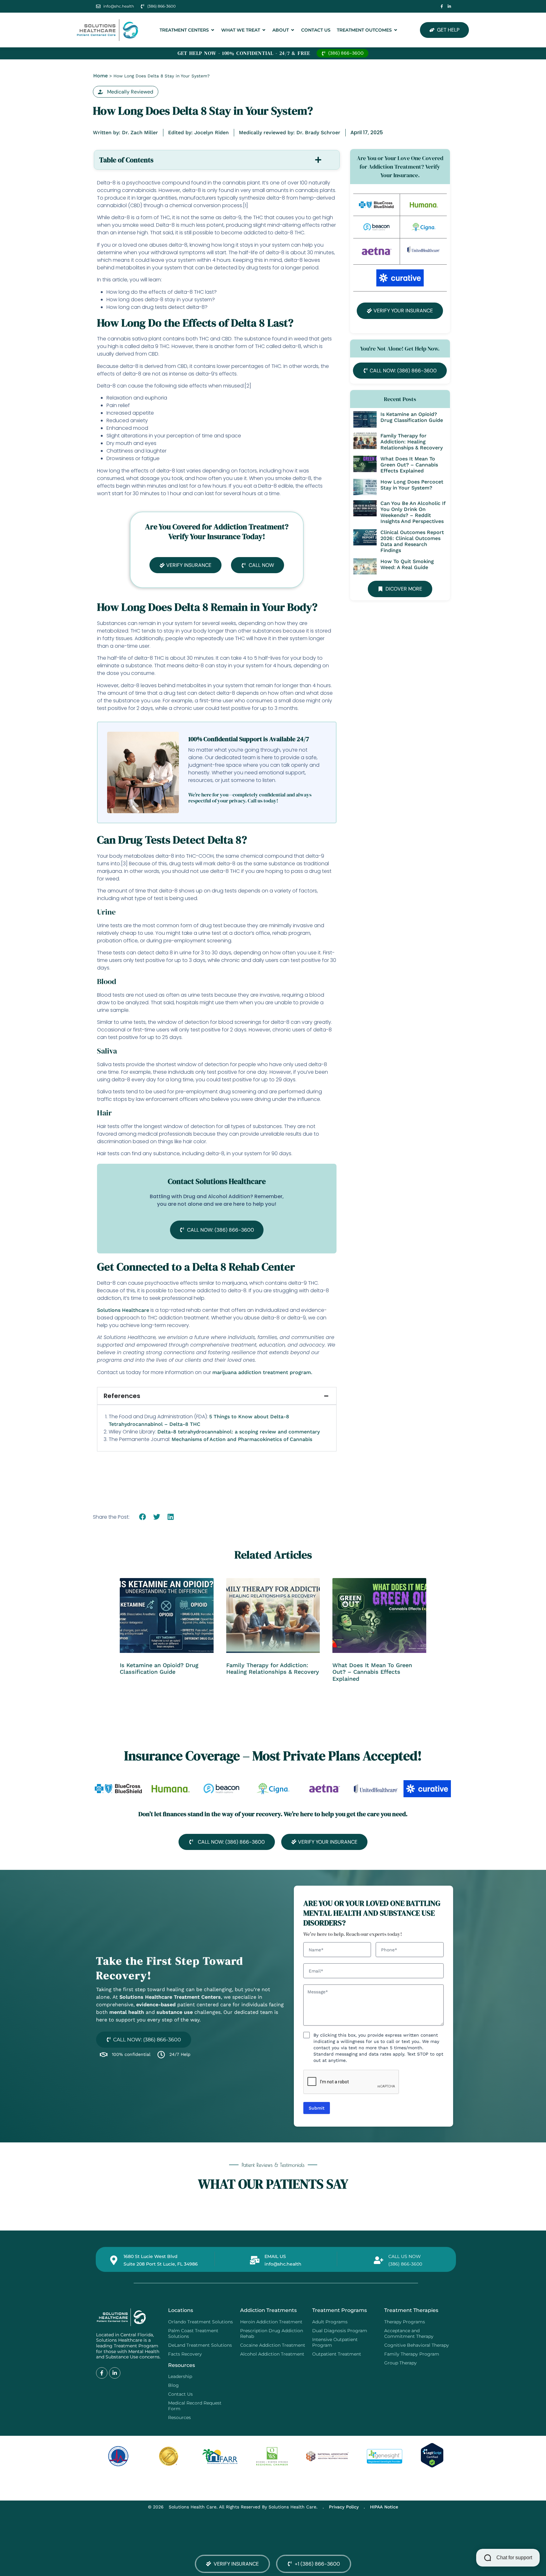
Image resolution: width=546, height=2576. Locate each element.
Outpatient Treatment (337, 2354)
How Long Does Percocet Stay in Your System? (412, 485)
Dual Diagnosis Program (340, 2331)
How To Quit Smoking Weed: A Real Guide (407, 564)
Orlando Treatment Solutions (200, 2322)
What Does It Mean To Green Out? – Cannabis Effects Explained (409, 465)
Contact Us (180, 2394)
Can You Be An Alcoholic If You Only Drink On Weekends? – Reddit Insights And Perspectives (413, 512)
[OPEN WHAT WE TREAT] (264, 30)
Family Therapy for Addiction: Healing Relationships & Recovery (412, 442)
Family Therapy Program (412, 2354)
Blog (173, 2385)
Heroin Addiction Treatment (271, 2322)
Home (100, 76)
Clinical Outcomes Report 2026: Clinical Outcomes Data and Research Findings (412, 541)
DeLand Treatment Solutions (200, 2345)
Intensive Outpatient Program (335, 2342)
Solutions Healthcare (123, 1310)
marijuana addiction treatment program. (262, 1372)
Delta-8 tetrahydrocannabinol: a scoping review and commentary (239, 1432)
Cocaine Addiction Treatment (273, 2345)
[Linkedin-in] (449, 6)
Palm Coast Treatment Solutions (193, 2333)
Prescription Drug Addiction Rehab (272, 2333)
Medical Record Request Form (195, 2406)
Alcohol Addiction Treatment (272, 2354)
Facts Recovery (185, 2354)
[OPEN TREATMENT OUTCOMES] (396, 30)
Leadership (180, 2376)
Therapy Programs (405, 2322)
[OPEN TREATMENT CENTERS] (213, 30)
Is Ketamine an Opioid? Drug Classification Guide (412, 417)
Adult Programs (330, 2322)
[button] (126, 92)
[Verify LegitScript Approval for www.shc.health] (432, 2466)
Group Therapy (400, 2363)
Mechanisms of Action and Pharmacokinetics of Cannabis (242, 1439)
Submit (317, 2108)
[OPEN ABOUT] (293, 30)
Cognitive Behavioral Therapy (417, 2345)
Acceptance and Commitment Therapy (409, 2333)
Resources (179, 2417)
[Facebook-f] (442, 6)
